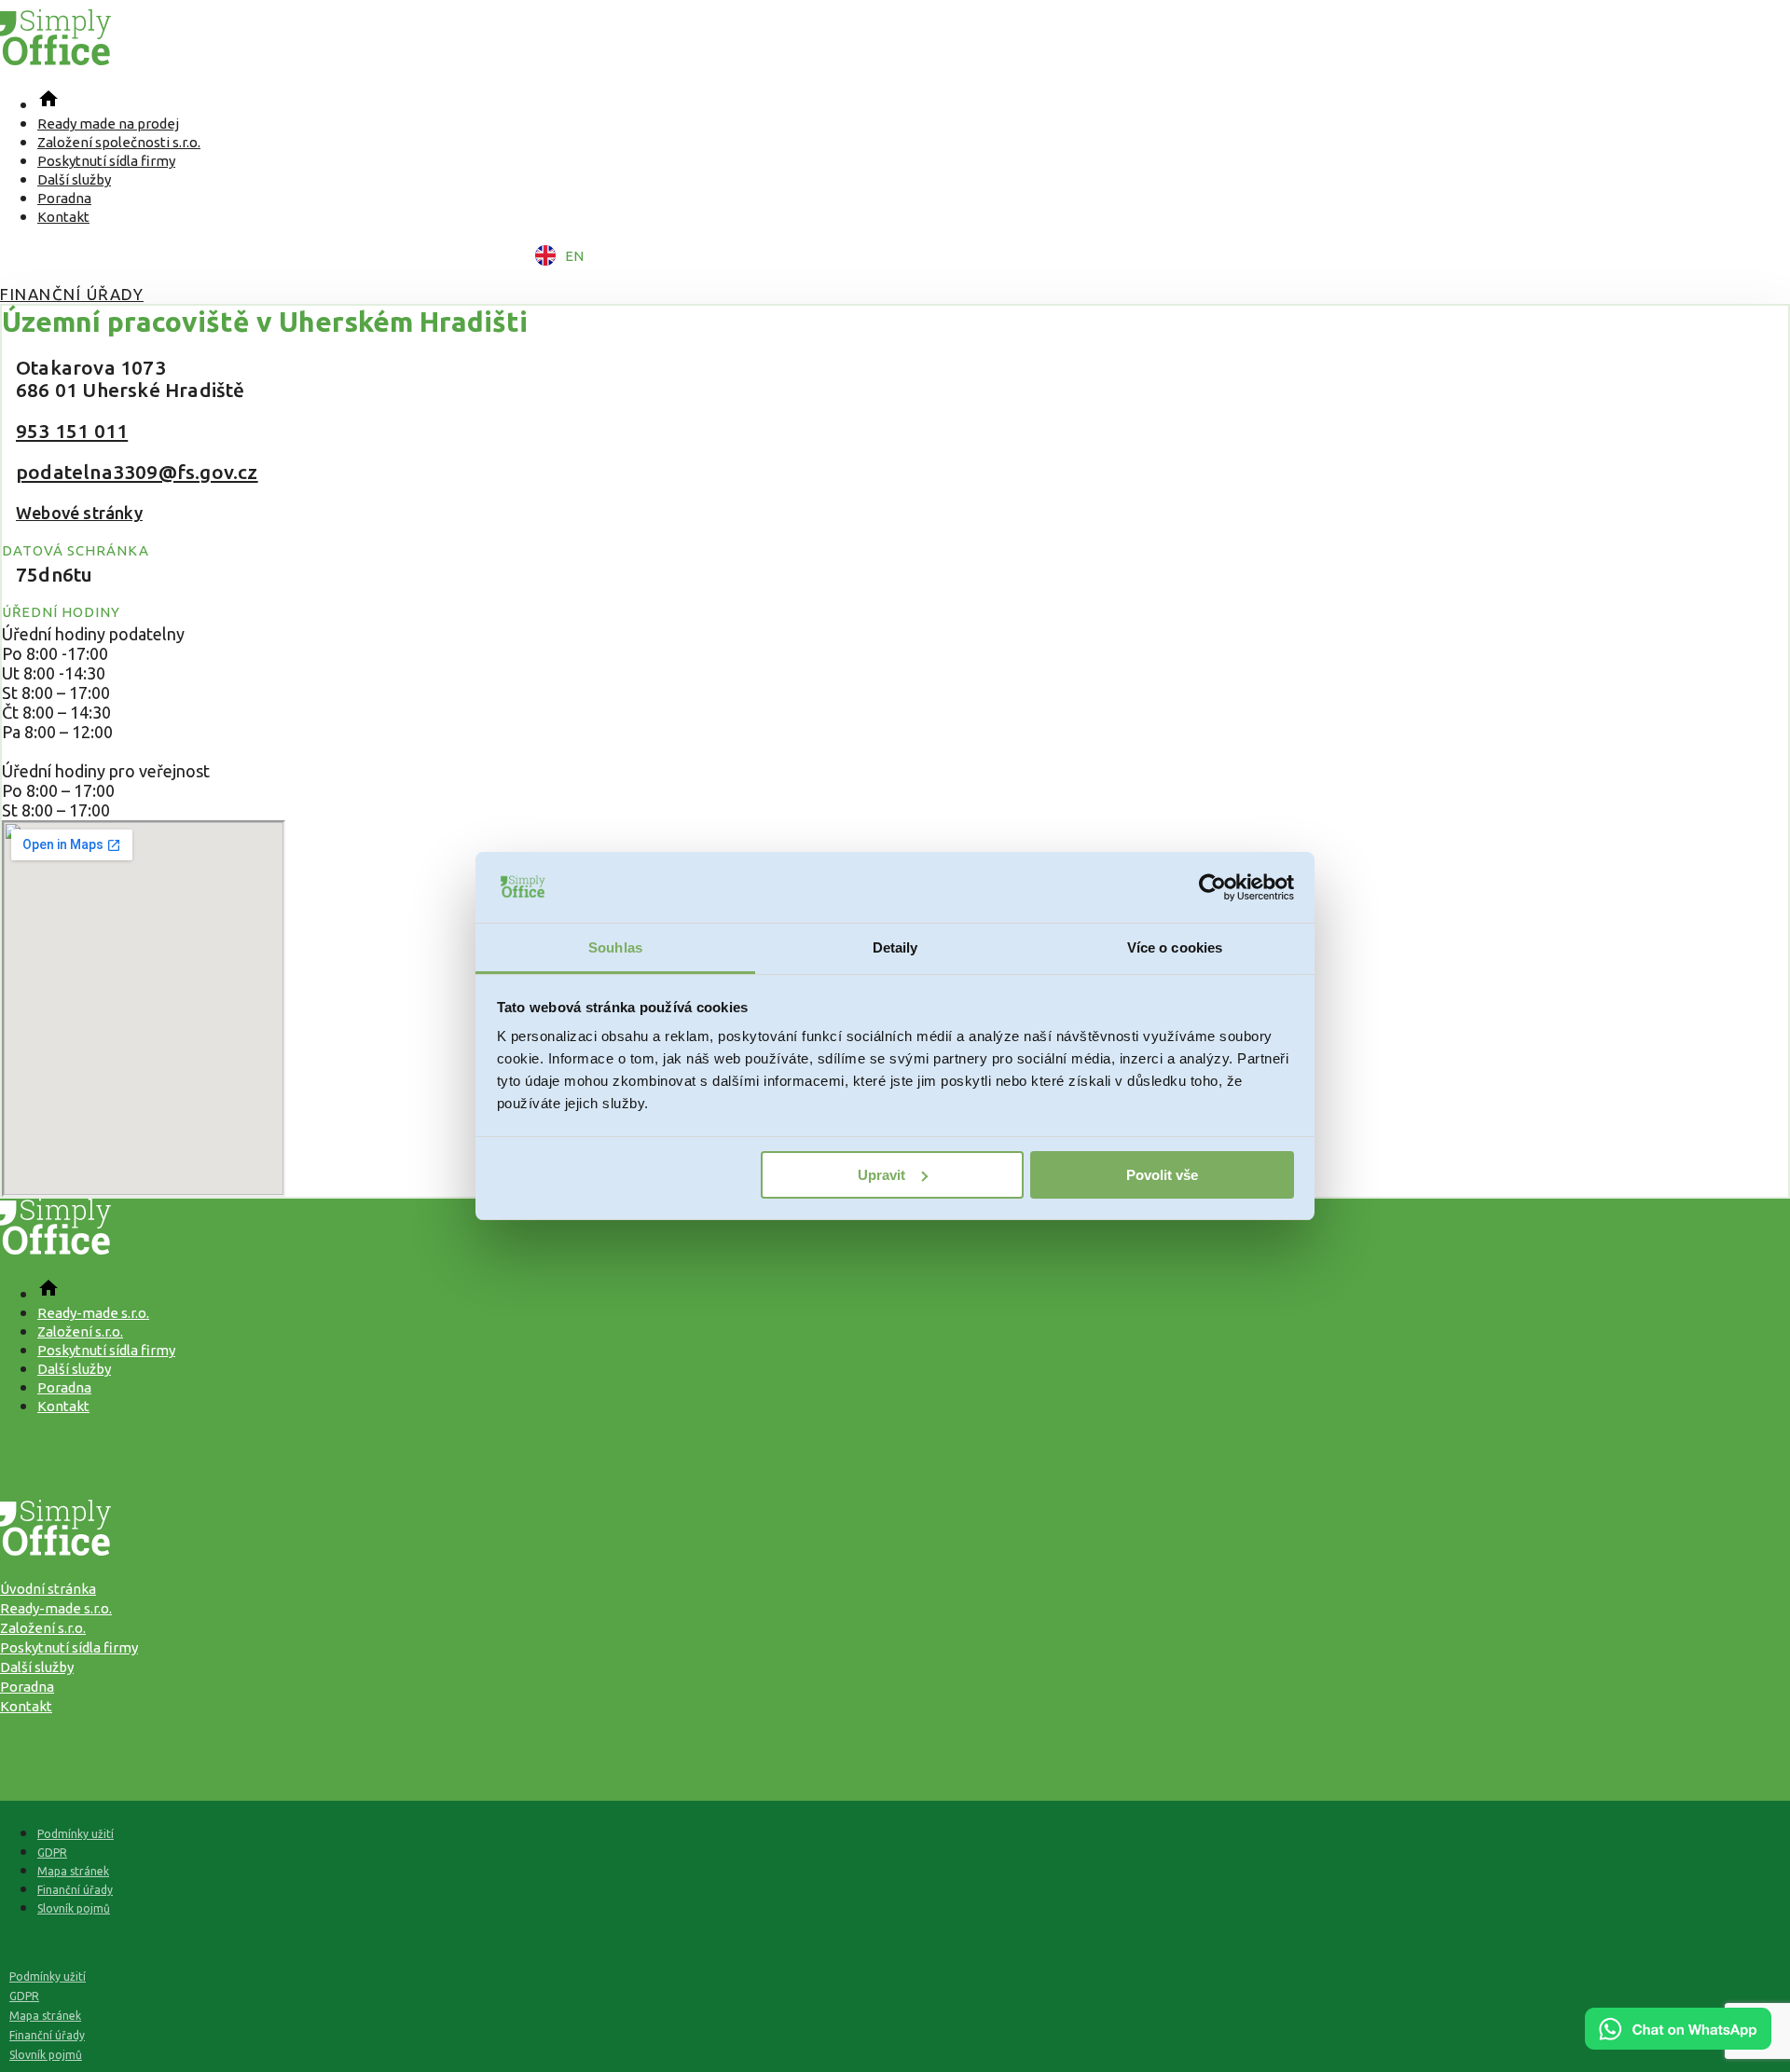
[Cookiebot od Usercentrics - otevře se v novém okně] (1212, 887)
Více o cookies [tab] (1175, 947)
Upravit (881, 1175)
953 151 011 (72, 431)
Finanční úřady (72, 294)
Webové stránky (79, 513)
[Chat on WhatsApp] (1678, 2043)
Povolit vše (1162, 1175)
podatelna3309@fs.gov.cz (137, 472)
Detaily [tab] (895, 947)
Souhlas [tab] (615, 947)
